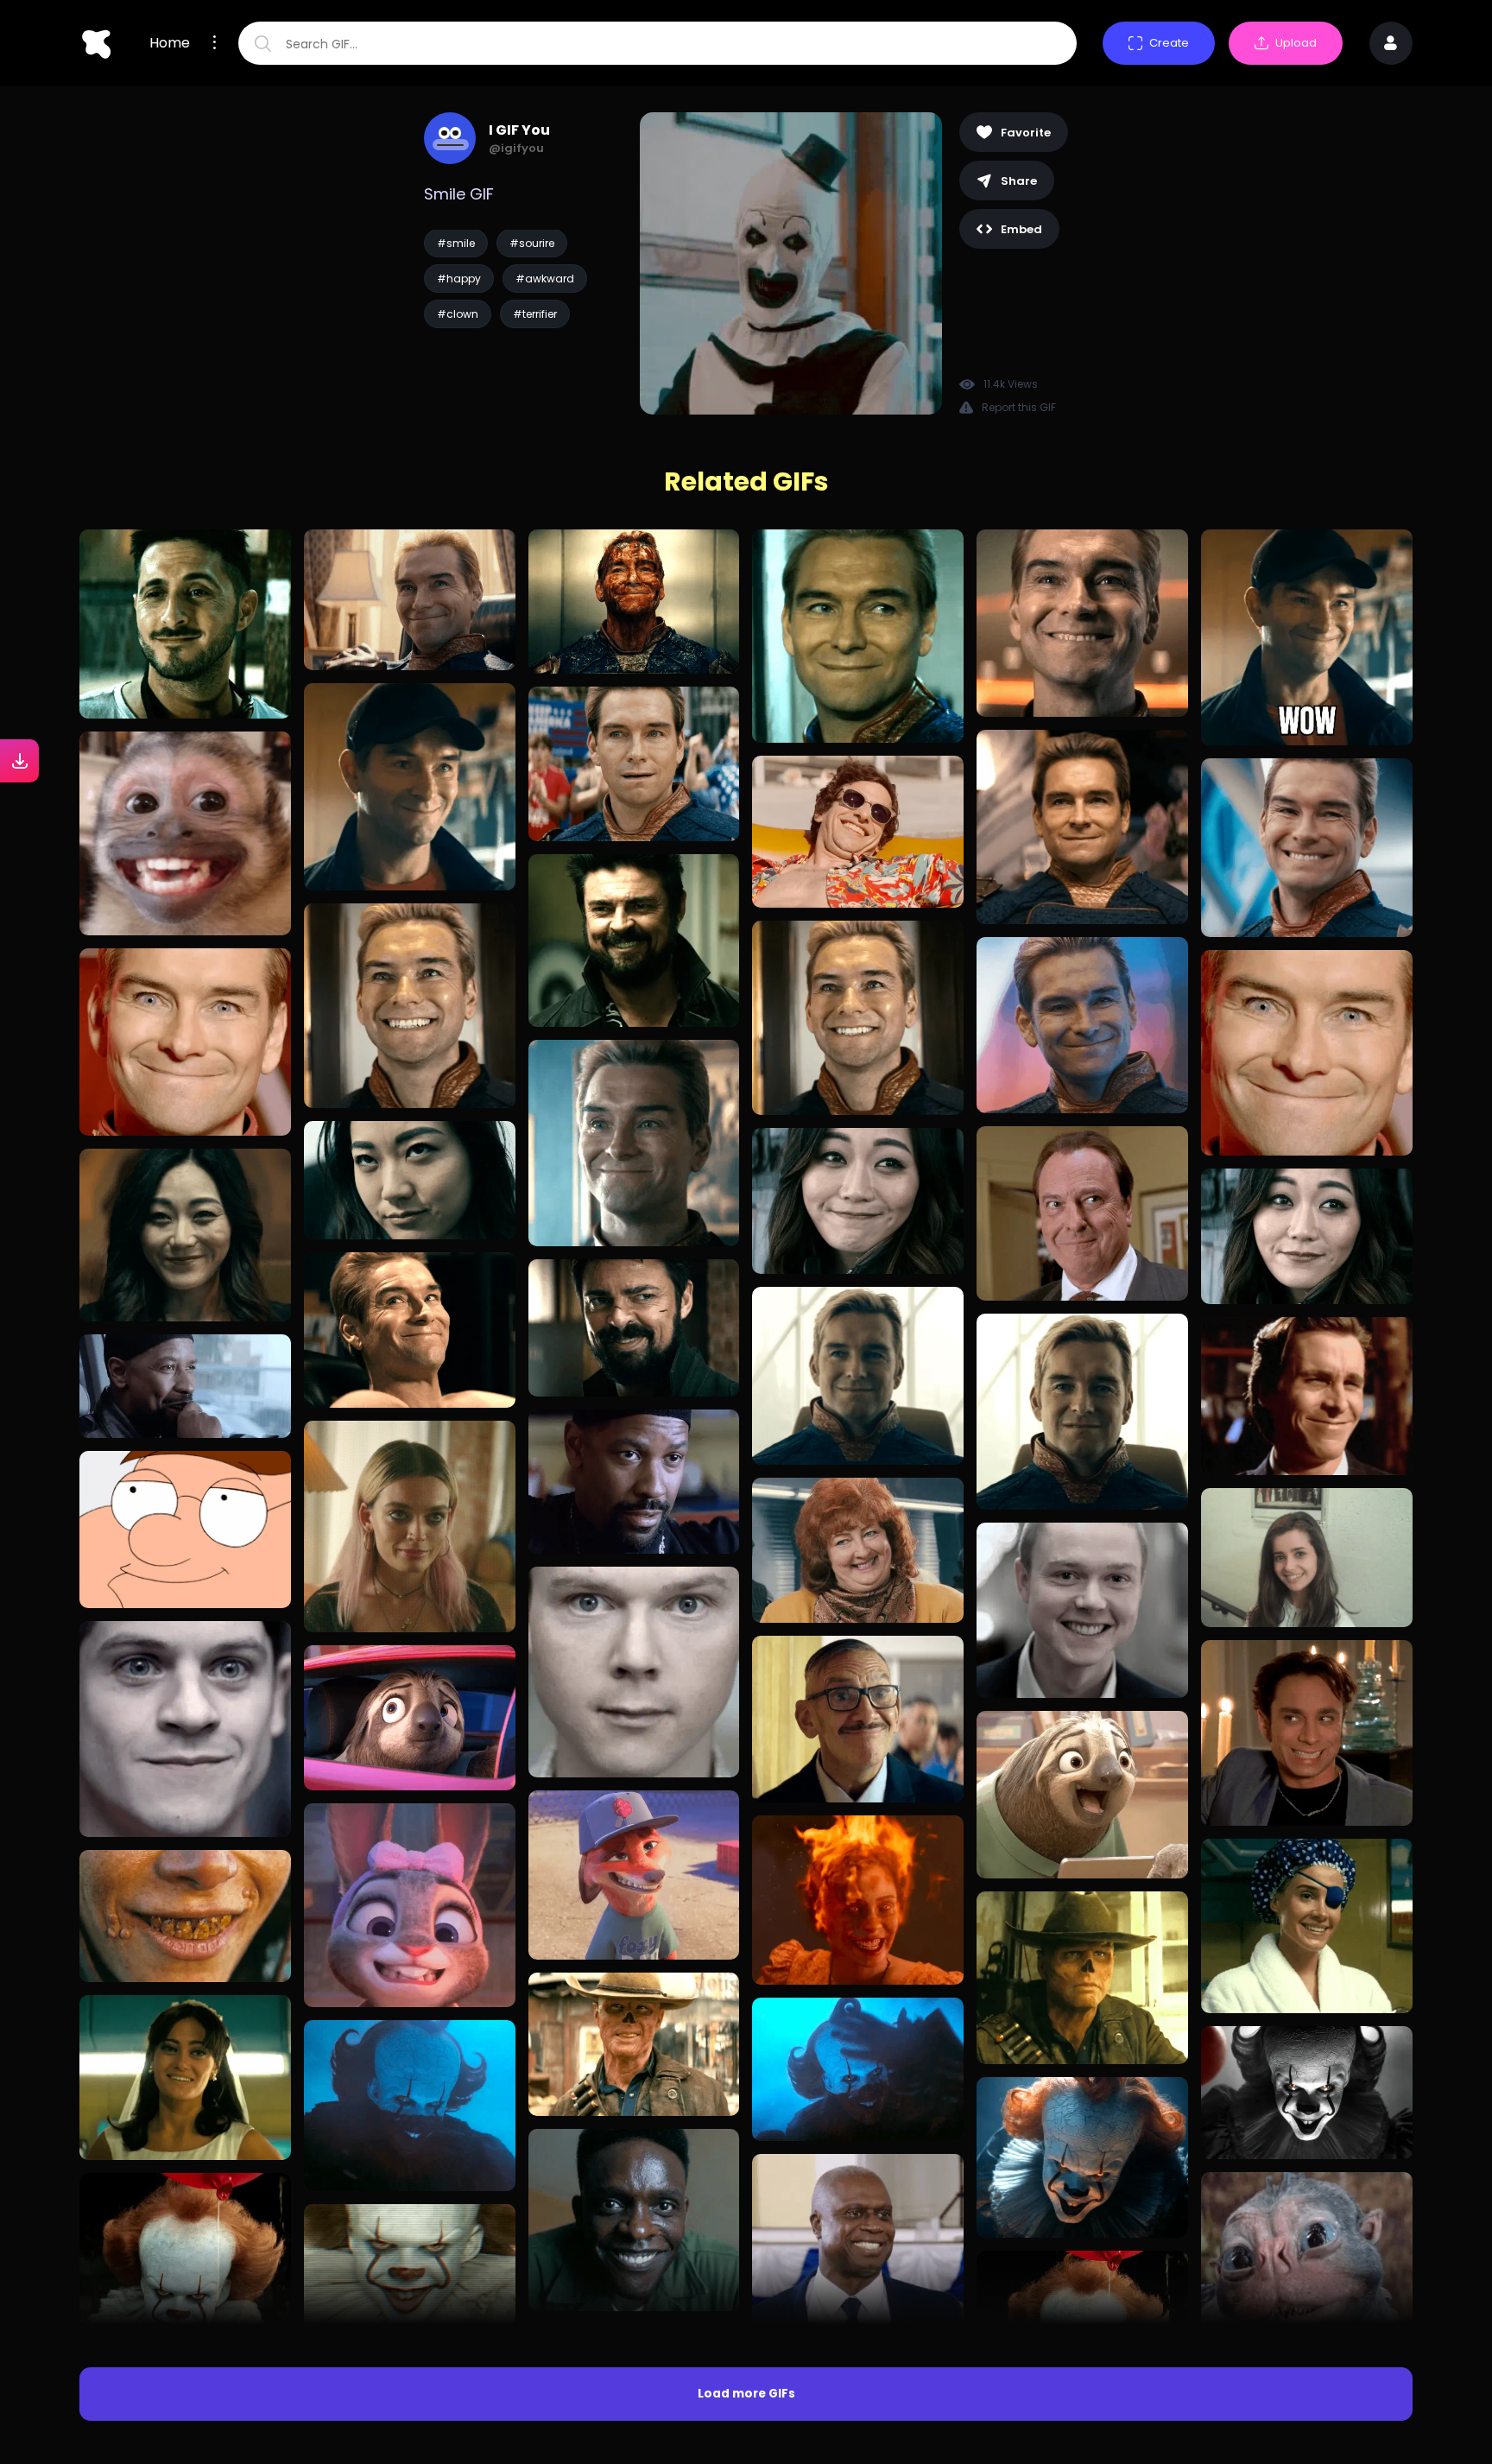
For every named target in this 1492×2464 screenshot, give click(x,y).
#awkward (545, 279)
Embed (1021, 229)
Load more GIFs (746, 2394)
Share (1019, 181)
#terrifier (535, 314)
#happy (459, 279)
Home (170, 43)
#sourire (532, 243)
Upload (1296, 43)
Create (1169, 43)
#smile (456, 243)
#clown (458, 314)
